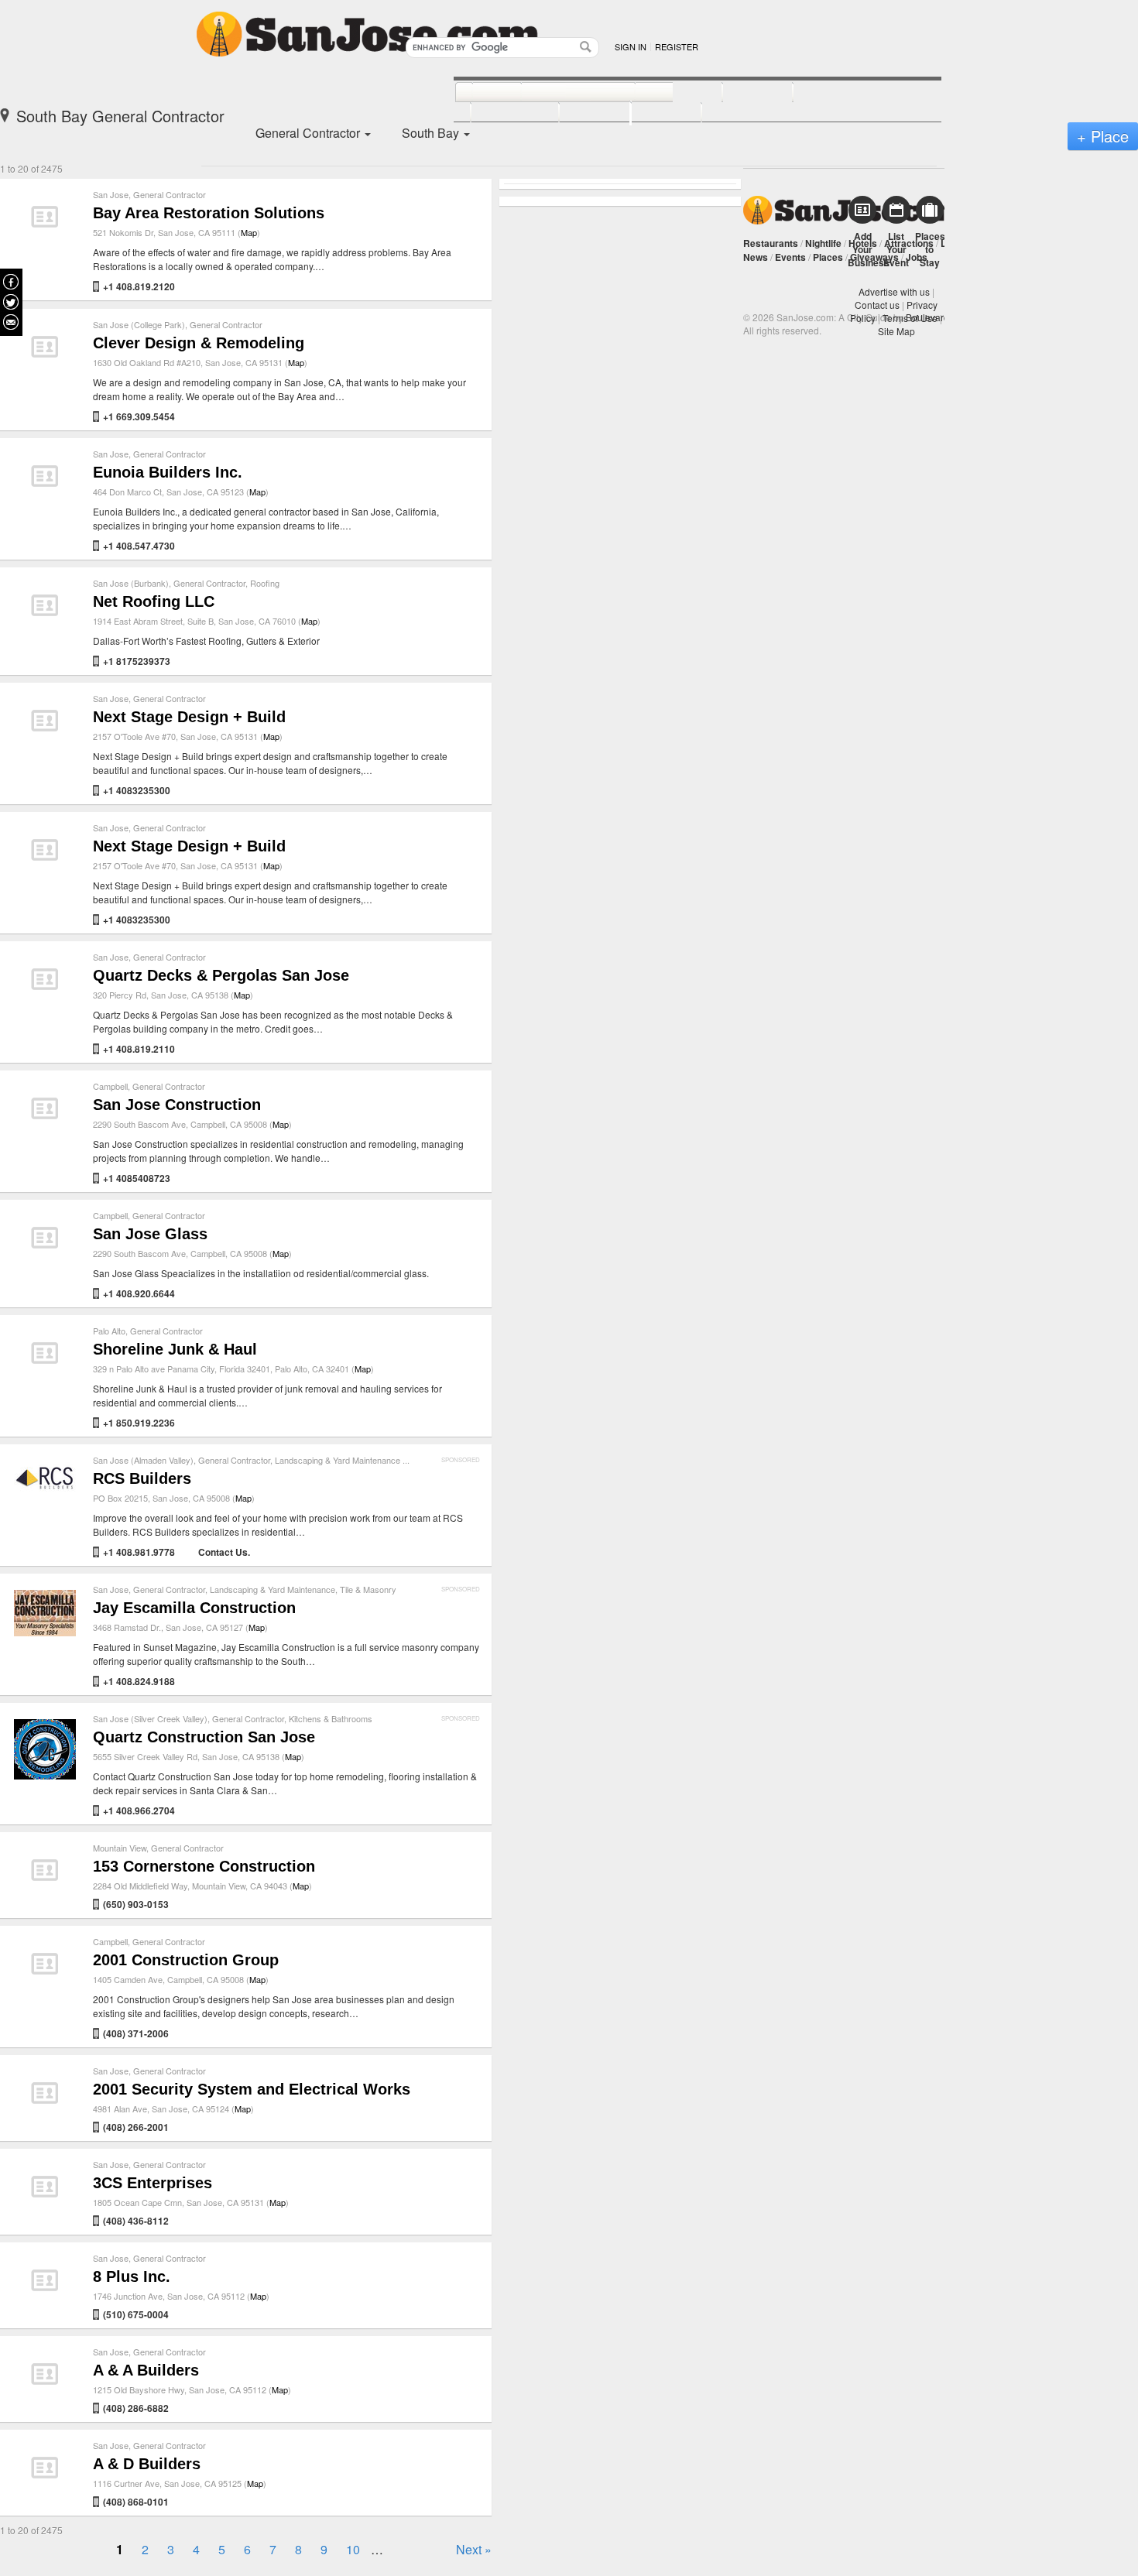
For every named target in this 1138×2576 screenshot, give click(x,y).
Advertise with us (894, 291)
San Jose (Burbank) (131, 583)
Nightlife (823, 243)
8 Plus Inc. (132, 2276)
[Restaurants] (561, 93)
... (406, 1460)
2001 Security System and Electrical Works (252, 2089)
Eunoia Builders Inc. (168, 472)
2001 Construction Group (186, 1960)
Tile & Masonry (368, 1589)
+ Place (1103, 136)
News (756, 257)
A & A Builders (146, 2370)
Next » (474, 2549)
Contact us (877, 305)
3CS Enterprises (153, 2183)
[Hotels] (740, 93)
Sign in (631, 46)
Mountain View (120, 1848)
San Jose (111, 194)
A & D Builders (147, 2464)
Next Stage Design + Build (189, 717)
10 (353, 2549)
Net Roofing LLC (154, 601)
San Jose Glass (150, 1234)
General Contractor (170, 194)
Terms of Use (910, 318)
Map (249, 232)
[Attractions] (830, 93)
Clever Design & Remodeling (199, 343)
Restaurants (771, 243)
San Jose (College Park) (139, 324)
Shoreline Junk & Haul (175, 1349)
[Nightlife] (662, 93)
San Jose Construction (177, 1105)
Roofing (265, 583)
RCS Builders (142, 1478)
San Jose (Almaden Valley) (143, 1460)
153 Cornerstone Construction (204, 1866)
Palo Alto (109, 1331)
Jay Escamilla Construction (194, 1608)
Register (677, 46)
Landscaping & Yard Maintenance (338, 1460)
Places (828, 257)
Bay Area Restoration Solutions (209, 213)
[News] (480, 93)
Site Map (896, 331)
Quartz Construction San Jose (204, 1737)
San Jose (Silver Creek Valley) (150, 1718)
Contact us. (224, 1552)
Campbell (110, 1086)
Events (790, 257)
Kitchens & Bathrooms (331, 1718)
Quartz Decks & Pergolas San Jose (221, 975)
